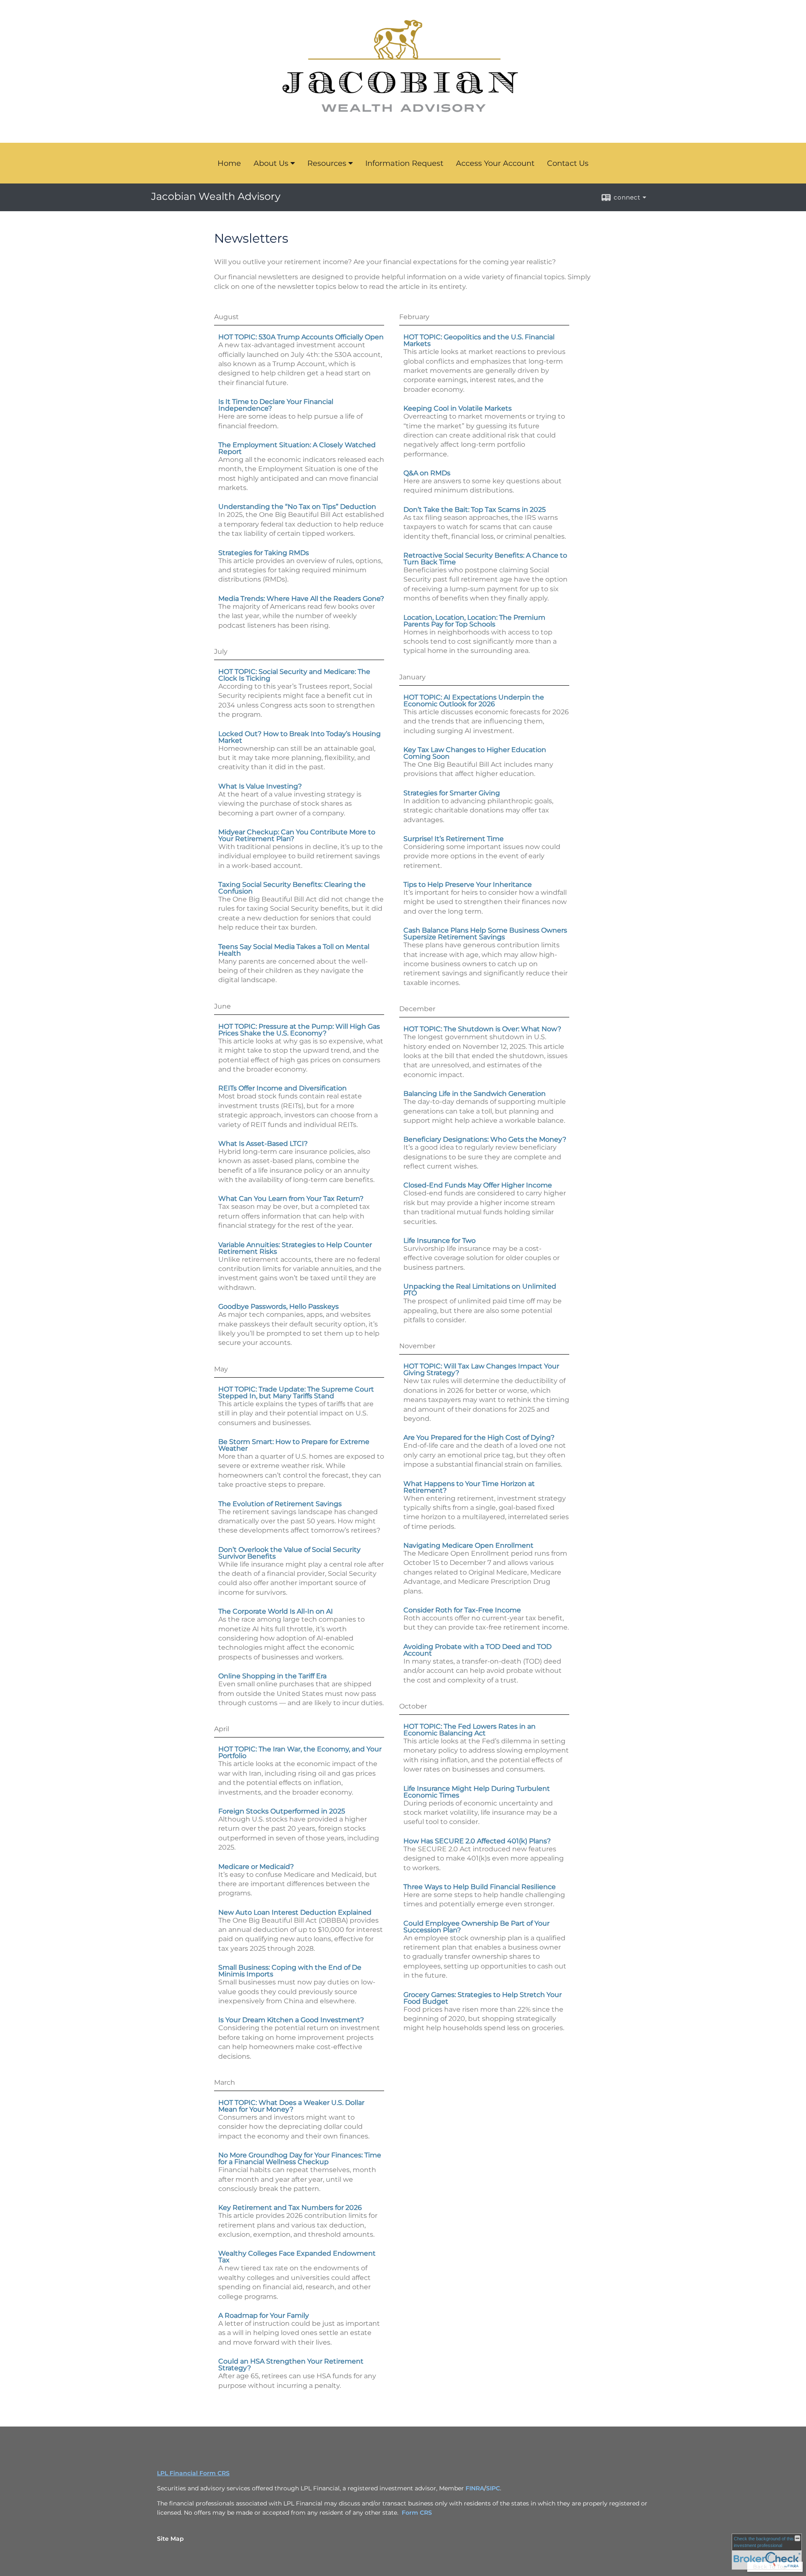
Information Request (404, 163)
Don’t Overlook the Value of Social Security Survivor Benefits (289, 1553)
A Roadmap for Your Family (264, 2315)
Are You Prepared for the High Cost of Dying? (479, 1437)
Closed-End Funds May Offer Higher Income (478, 1185)
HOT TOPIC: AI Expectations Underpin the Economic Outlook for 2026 (474, 701)
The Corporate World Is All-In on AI (276, 1611)
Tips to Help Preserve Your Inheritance (468, 884)
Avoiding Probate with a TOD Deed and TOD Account (478, 1650)
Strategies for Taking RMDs (264, 553)
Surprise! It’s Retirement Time (454, 839)
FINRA (475, 2488)
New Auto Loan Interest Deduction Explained (295, 1912)
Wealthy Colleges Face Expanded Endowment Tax (297, 2257)
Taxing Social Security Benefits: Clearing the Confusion (292, 888)
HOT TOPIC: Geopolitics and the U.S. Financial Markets (479, 340)
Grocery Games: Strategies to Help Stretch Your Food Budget (483, 1998)
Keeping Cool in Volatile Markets (458, 408)
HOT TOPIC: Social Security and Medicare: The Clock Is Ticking (294, 675)
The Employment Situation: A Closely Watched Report (297, 448)
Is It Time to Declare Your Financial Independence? (276, 405)
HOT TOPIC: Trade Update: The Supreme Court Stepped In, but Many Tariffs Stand (296, 1393)
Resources (327, 163)
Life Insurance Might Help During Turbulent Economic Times (477, 1792)
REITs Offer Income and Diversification (283, 1088)
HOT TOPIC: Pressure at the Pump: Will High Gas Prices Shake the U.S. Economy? (299, 1030)
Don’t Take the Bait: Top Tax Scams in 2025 (475, 510)
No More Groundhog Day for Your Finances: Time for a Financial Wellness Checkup (300, 2158)
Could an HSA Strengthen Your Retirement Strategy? (291, 2365)
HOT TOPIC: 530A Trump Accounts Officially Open (301, 337)
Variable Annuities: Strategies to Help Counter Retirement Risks (295, 1248)
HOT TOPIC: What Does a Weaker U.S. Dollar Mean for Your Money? (291, 2106)
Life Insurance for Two (440, 1241)
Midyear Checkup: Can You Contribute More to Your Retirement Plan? (297, 835)
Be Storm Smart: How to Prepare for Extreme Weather (294, 1445)
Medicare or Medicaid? (256, 1867)
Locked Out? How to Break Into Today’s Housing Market (300, 737)
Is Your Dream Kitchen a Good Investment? (291, 2020)
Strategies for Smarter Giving (452, 793)
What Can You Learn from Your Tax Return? (291, 1199)
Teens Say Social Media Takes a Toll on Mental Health (294, 950)
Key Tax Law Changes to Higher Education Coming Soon (475, 753)
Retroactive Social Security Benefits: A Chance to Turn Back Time (485, 559)
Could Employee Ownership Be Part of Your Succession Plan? (476, 1927)
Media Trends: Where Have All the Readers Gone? (301, 599)
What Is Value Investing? (260, 786)
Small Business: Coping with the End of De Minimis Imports (290, 1971)
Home (229, 163)
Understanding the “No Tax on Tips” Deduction (297, 507)
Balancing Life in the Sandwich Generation (475, 1094)
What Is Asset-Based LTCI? (263, 1144)
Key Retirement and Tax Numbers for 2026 (290, 2208)
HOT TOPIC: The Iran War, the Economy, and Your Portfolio (300, 1752)
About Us (271, 163)
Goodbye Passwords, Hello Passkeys (279, 1306)
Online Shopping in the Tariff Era (272, 1676)
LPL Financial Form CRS (193, 2473)
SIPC (493, 2488)
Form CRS (417, 2513)
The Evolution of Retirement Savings (280, 1504)
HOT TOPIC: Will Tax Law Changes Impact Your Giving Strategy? (481, 1369)
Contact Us (568, 163)
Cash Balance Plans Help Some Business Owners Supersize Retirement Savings (485, 934)
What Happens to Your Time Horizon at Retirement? (469, 1487)
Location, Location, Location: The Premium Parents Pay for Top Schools (474, 621)
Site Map (170, 2539)
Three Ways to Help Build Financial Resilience (480, 1887)
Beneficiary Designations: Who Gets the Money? (485, 1139)
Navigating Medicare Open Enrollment (468, 1545)
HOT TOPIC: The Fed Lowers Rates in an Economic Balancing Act (470, 1730)
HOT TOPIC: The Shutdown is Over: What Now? (482, 1029)
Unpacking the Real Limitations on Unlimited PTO (480, 1290)
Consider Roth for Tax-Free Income (462, 1610)
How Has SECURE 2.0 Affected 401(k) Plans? (477, 1841)
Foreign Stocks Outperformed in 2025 (282, 1811)
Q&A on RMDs (427, 473)
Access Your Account (495, 163)
